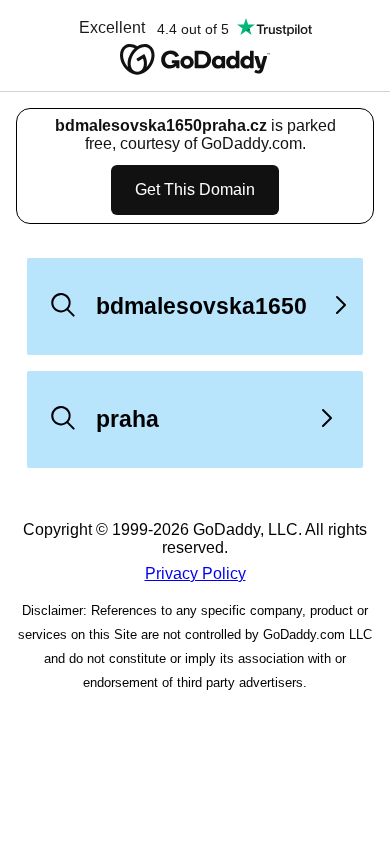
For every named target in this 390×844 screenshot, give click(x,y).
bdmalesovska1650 (201, 306)
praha (127, 419)
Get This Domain (195, 189)
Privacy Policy (195, 573)
